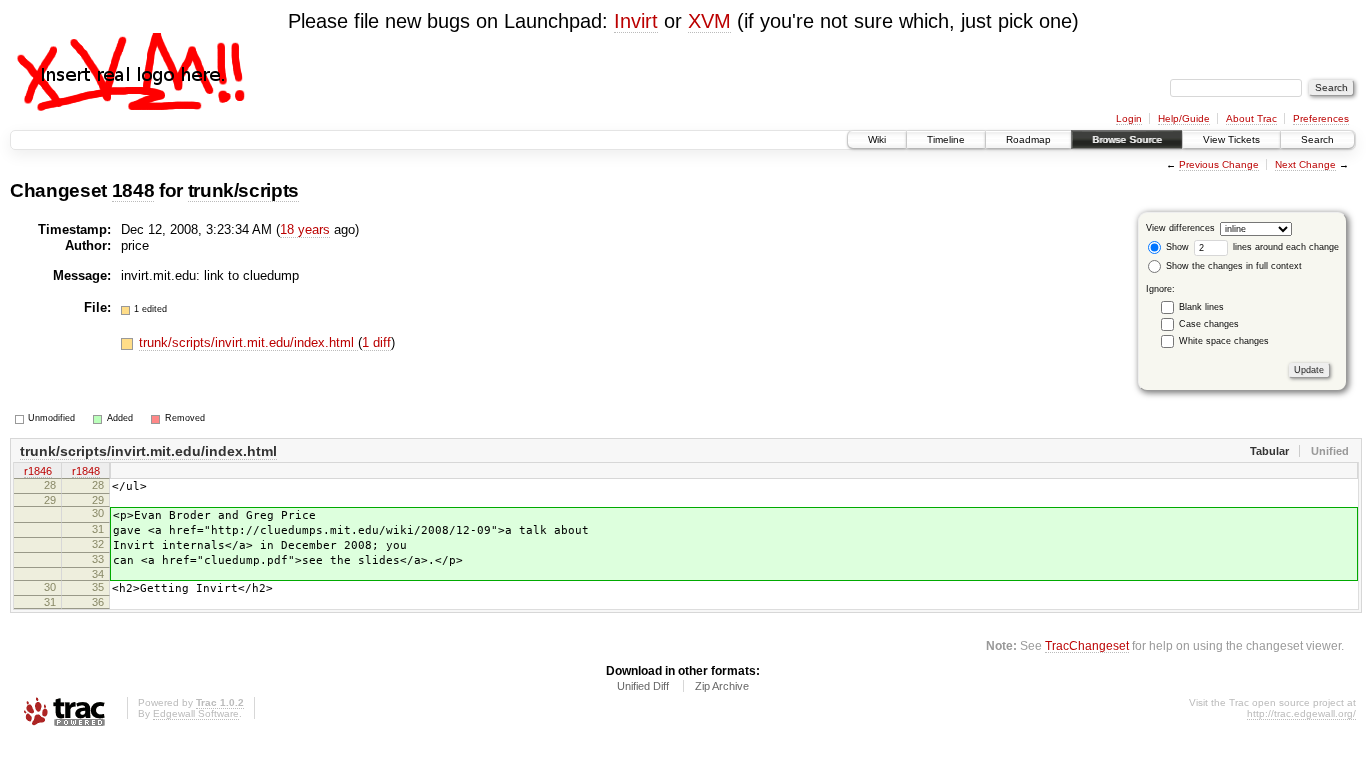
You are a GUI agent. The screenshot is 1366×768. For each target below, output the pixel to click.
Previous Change (1219, 164)
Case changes (1209, 324)
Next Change (1305, 164)
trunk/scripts (244, 190)
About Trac (1251, 118)
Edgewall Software (196, 713)
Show (1176, 247)
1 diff (376, 342)
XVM (709, 21)
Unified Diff (643, 686)
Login (1129, 118)
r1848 (86, 471)
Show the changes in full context (1232, 266)
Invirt (636, 21)
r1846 (38, 471)
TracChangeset (1087, 645)
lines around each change (1284, 247)
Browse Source (1127, 139)
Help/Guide (1184, 118)
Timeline (946, 139)
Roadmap (1028, 139)
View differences (1180, 228)
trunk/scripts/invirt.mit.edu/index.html (248, 342)
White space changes (1224, 341)
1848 (133, 190)
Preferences (1321, 118)
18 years (305, 229)
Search (1317, 139)
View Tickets (1231, 139)
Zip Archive (722, 686)
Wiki (877, 139)
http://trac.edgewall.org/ (1301, 713)
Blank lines (1201, 307)
